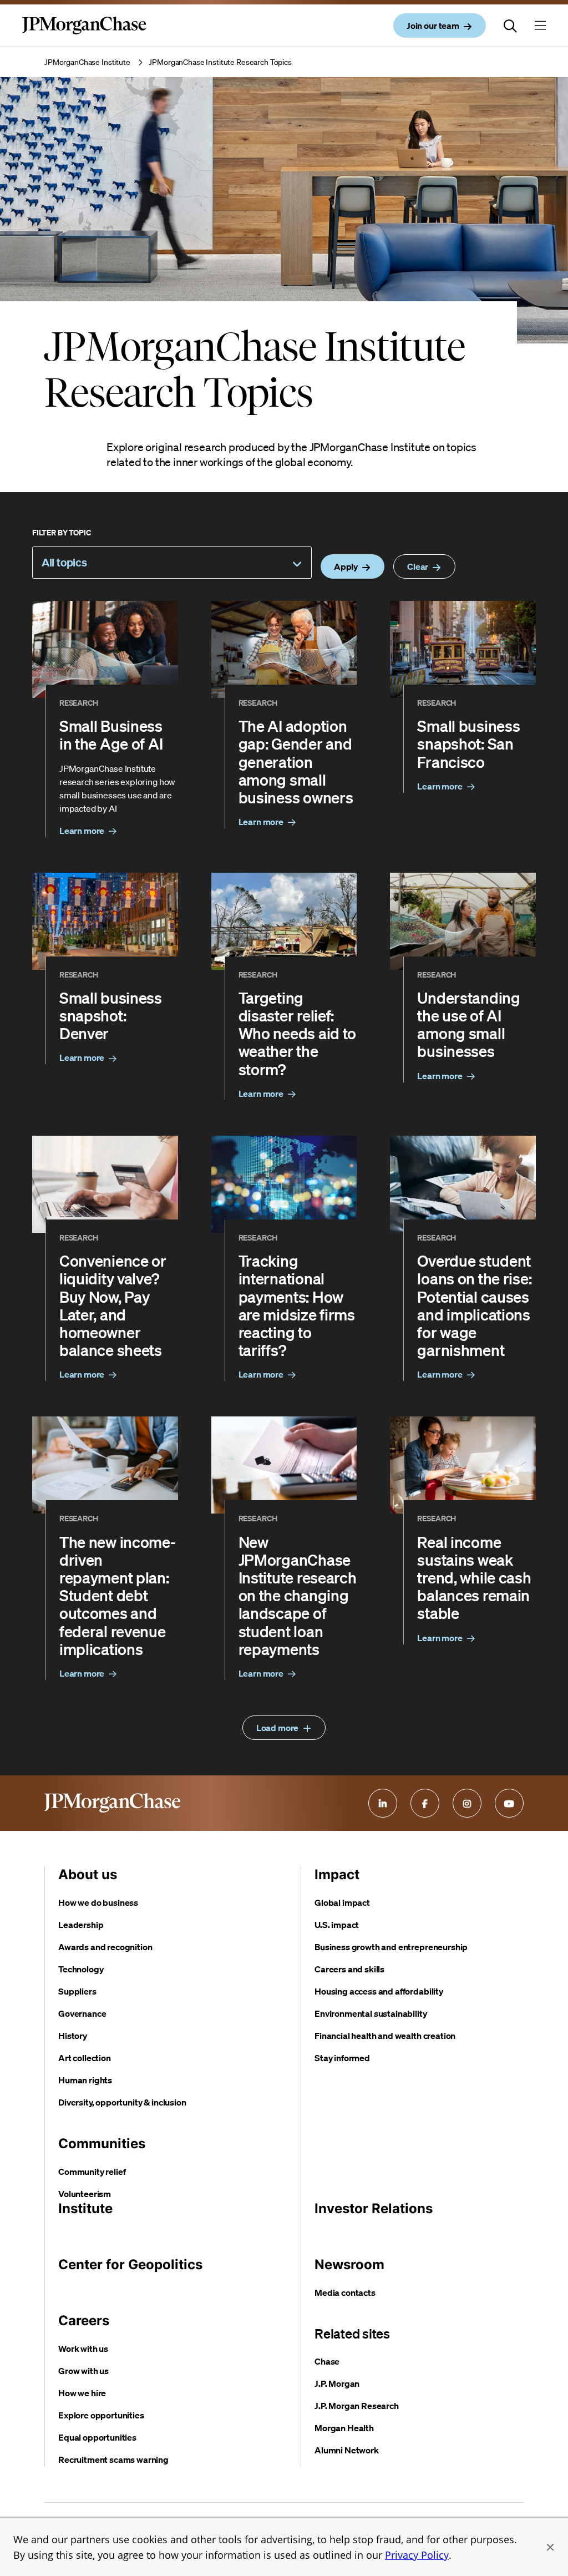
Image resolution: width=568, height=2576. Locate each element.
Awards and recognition (105, 1947)
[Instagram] (467, 1803)
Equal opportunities (97, 2437)
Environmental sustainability (371, 2013)
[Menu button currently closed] (540, 26)
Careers (84, 2321)
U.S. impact (337, 1925)
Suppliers (77, 1991)
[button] (550, 2547)
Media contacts (345, 2292)
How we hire (82, 2393)
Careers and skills (349, 1969)
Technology (81, 1969)
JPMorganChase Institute (87, 62)
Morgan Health (344, 2428)
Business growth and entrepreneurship (391, 1947)
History (73, 2036)
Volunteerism (85, 2194)
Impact (337, 1874)
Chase (327, 2361)
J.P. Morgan (337, 2383)
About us (88, 1874)
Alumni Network (347, 2450)
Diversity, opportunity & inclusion (122, 2102)
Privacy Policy (417, 2555)
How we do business (98, 1902)
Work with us (83, 2349)
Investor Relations (374, 2208)
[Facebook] (425, 1803)
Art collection (85, 2058)
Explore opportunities (101, 2415)
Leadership (81, 1925)
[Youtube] (509, 1803)
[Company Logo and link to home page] (84, 34)
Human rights (85, 2080)
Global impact (342, 1902)
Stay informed (342, 2058)
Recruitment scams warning (113, 2459)
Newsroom (349, 2264)
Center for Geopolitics (130, 2264)
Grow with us (83, 2371)
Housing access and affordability (379, 1991)
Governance (82, 2013)
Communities (102, 2144)
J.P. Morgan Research (357, 2406)
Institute (85, 2208)
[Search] (510, 26)
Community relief (92, 2172)
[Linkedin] (383, 1803)
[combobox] (172, 563)
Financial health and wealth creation (385, 2036)
